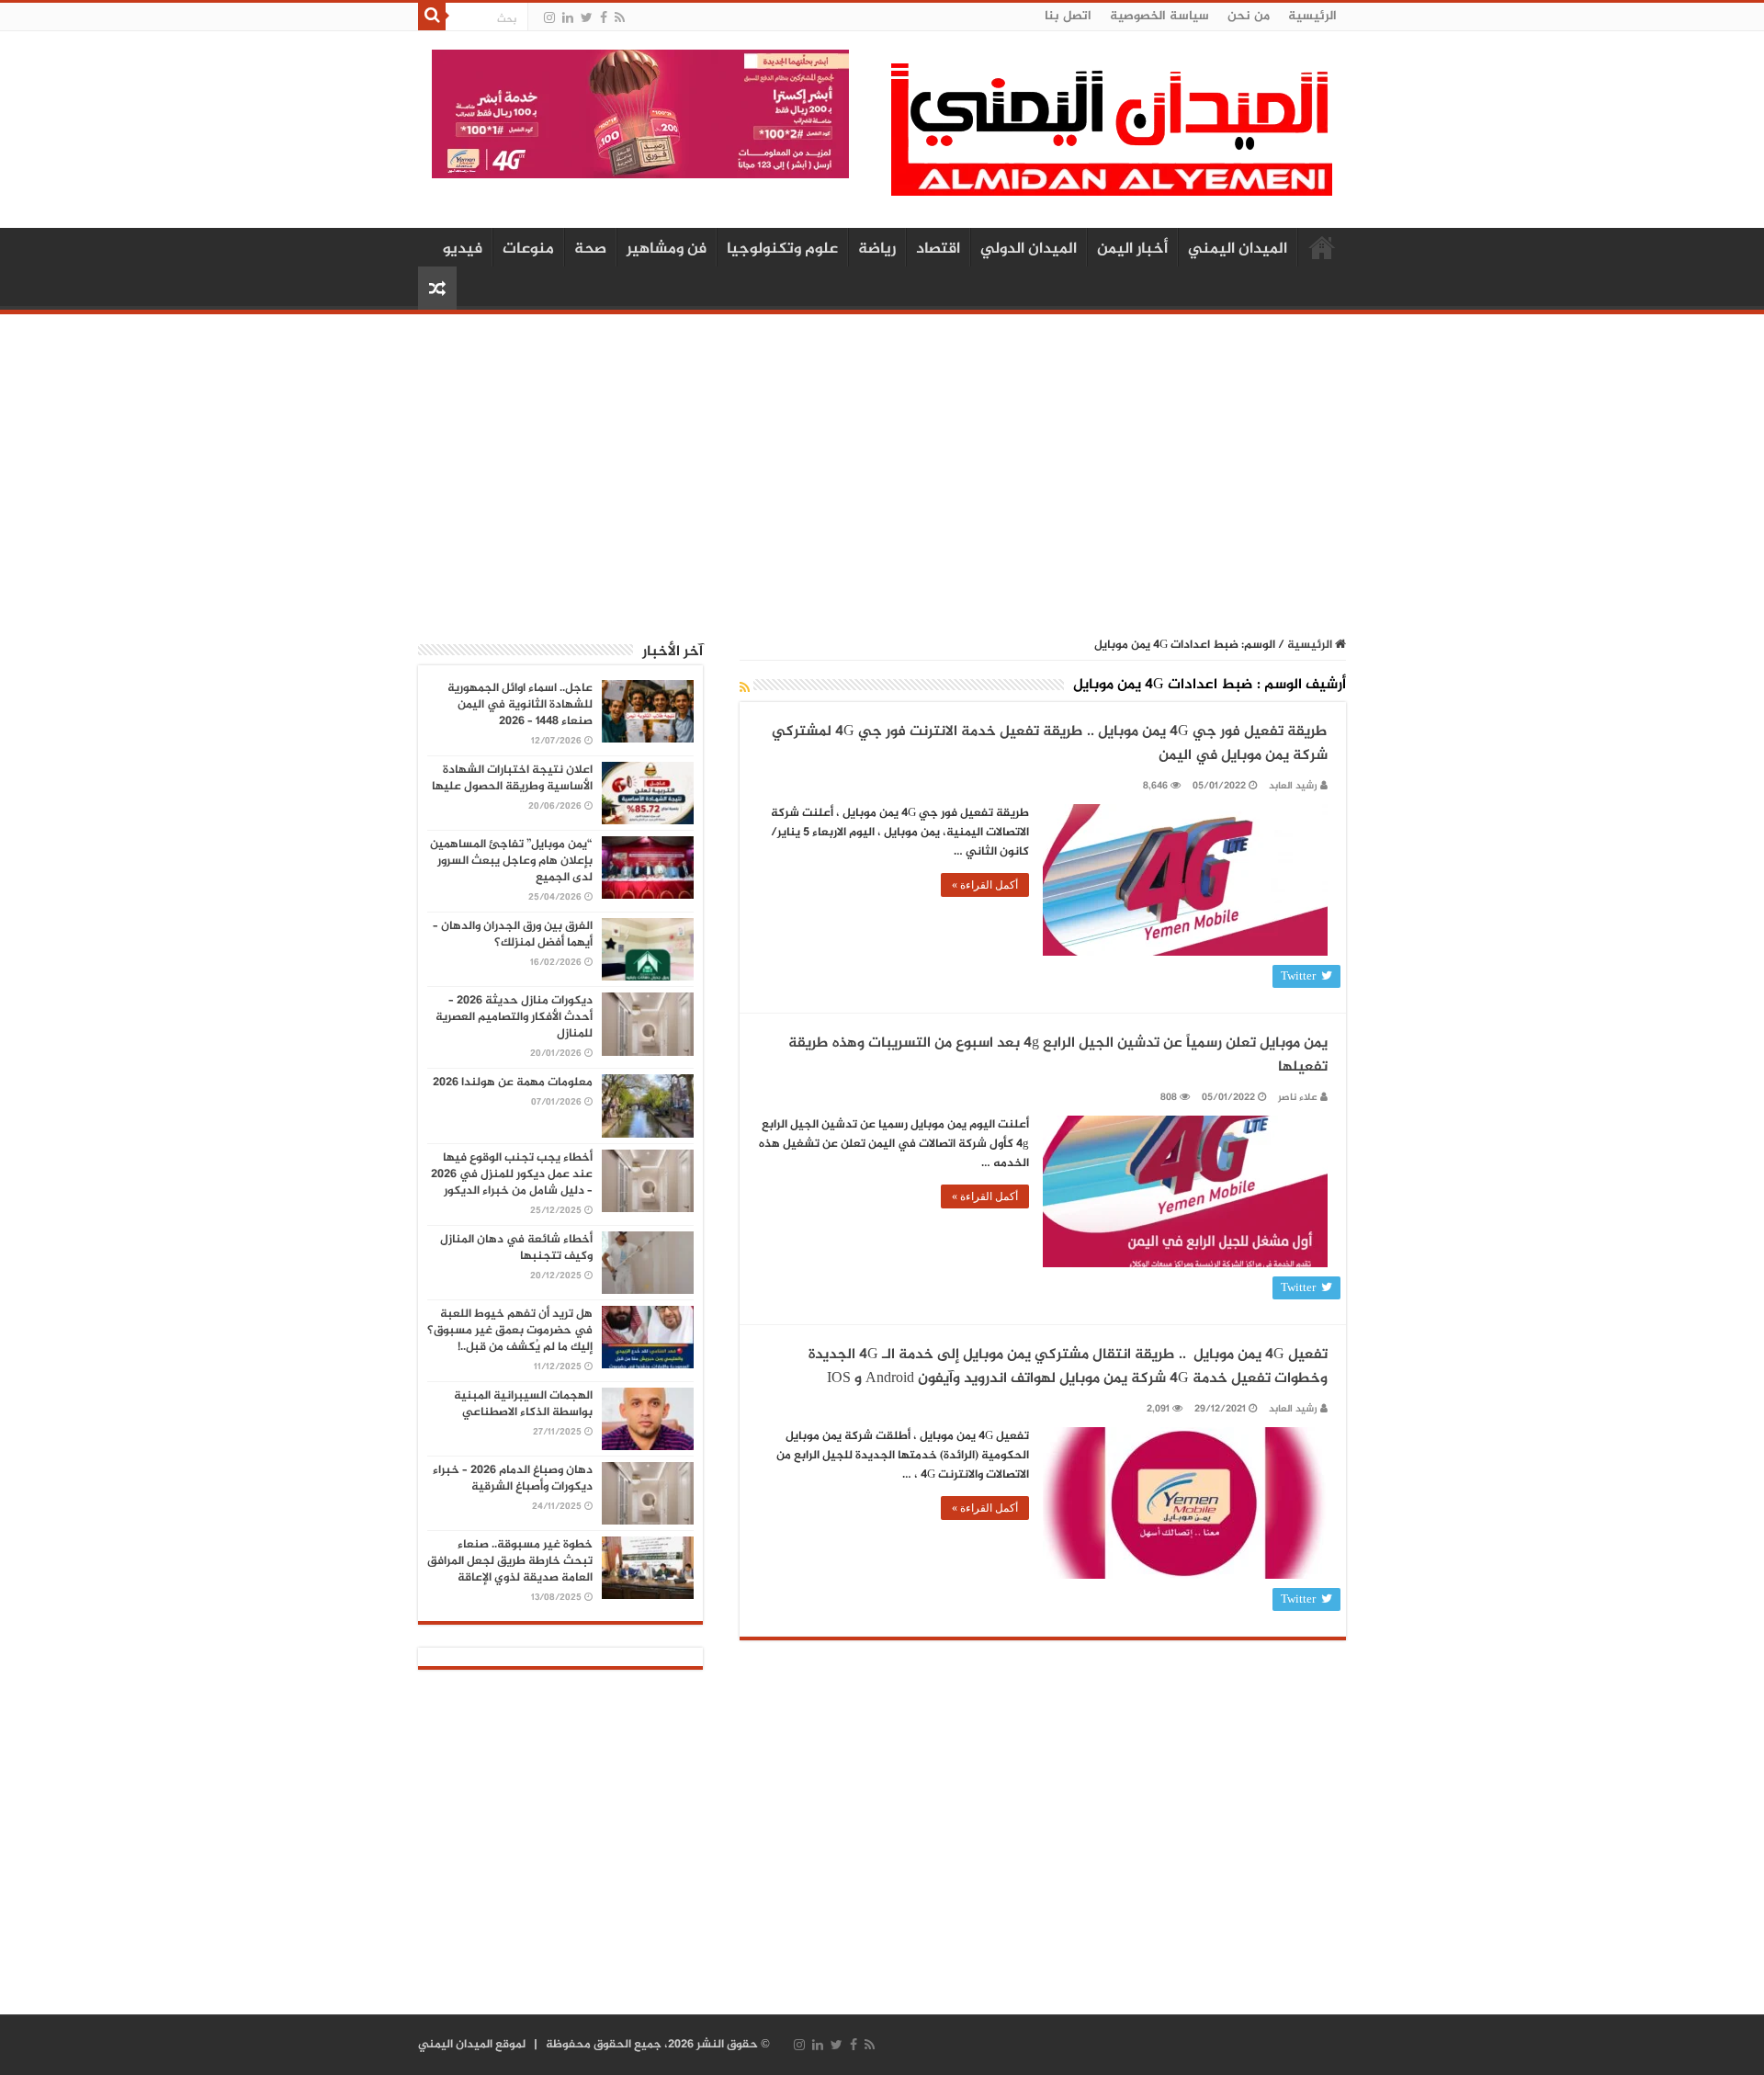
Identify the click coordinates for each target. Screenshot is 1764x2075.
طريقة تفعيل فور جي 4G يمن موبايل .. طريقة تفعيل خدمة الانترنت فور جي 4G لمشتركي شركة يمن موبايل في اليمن (1050, 744)
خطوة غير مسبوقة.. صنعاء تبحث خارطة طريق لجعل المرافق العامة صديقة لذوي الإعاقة (510, 1561)
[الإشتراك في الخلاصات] (745, 689)
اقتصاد (938, 249)
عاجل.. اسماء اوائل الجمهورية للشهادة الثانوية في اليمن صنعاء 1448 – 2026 (520, 705)
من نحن (1249, 16)
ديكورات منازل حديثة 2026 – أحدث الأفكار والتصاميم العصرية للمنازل (514, 1017)
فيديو (463, 249)
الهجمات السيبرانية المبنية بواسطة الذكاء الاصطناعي (523, 1404)
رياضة (877, 249)
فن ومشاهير (667, 249)
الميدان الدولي (1029, 249)
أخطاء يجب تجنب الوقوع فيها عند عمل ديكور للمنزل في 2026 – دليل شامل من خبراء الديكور (512, 1174)
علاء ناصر (1298, 1098)
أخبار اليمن (1132, 249)
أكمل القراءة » (985, 885)
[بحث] (432, 17)
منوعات (528, 249)
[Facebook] (604, 18)
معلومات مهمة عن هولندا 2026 (513, 1083)
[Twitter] (587, 18)
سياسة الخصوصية (1159, 16)
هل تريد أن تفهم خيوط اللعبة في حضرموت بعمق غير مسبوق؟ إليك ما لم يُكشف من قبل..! (510, 1331)
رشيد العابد (1293, 786)
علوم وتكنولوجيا (782, 249)
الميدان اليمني (1238, 249)
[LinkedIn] (568, 18)
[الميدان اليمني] (1112, 137)
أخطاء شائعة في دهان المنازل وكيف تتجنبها (516, 1248)
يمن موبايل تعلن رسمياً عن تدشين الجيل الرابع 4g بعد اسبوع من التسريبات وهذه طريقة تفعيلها (1058, 1055)
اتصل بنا (1068, 16)
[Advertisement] (882, 466)
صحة (590, 249)
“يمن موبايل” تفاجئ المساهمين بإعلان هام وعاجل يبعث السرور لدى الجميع (511, 861)
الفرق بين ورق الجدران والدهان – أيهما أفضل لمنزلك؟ (513, 935)
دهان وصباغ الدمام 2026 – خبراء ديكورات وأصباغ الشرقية (513, 1479)
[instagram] (549, 18)
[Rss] (620, 18)
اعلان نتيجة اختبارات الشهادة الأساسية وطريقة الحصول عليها (512, 778)
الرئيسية (1312, 16)
